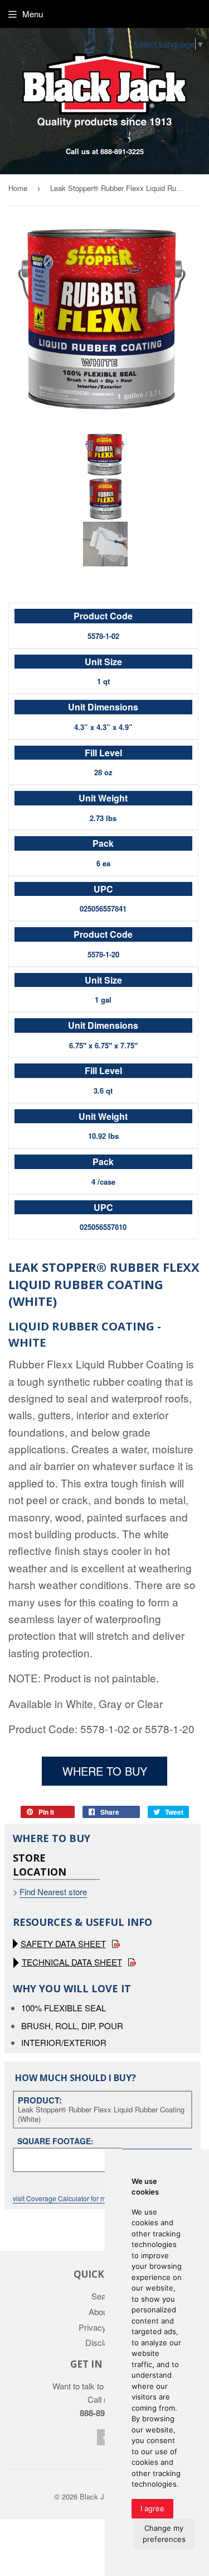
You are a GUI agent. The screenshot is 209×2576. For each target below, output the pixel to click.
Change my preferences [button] (164, 2534)
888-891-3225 (122, 151)
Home (18, 188)
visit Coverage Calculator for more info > (74, 2198)
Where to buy (105, 1771)
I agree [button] (152, 2508)
